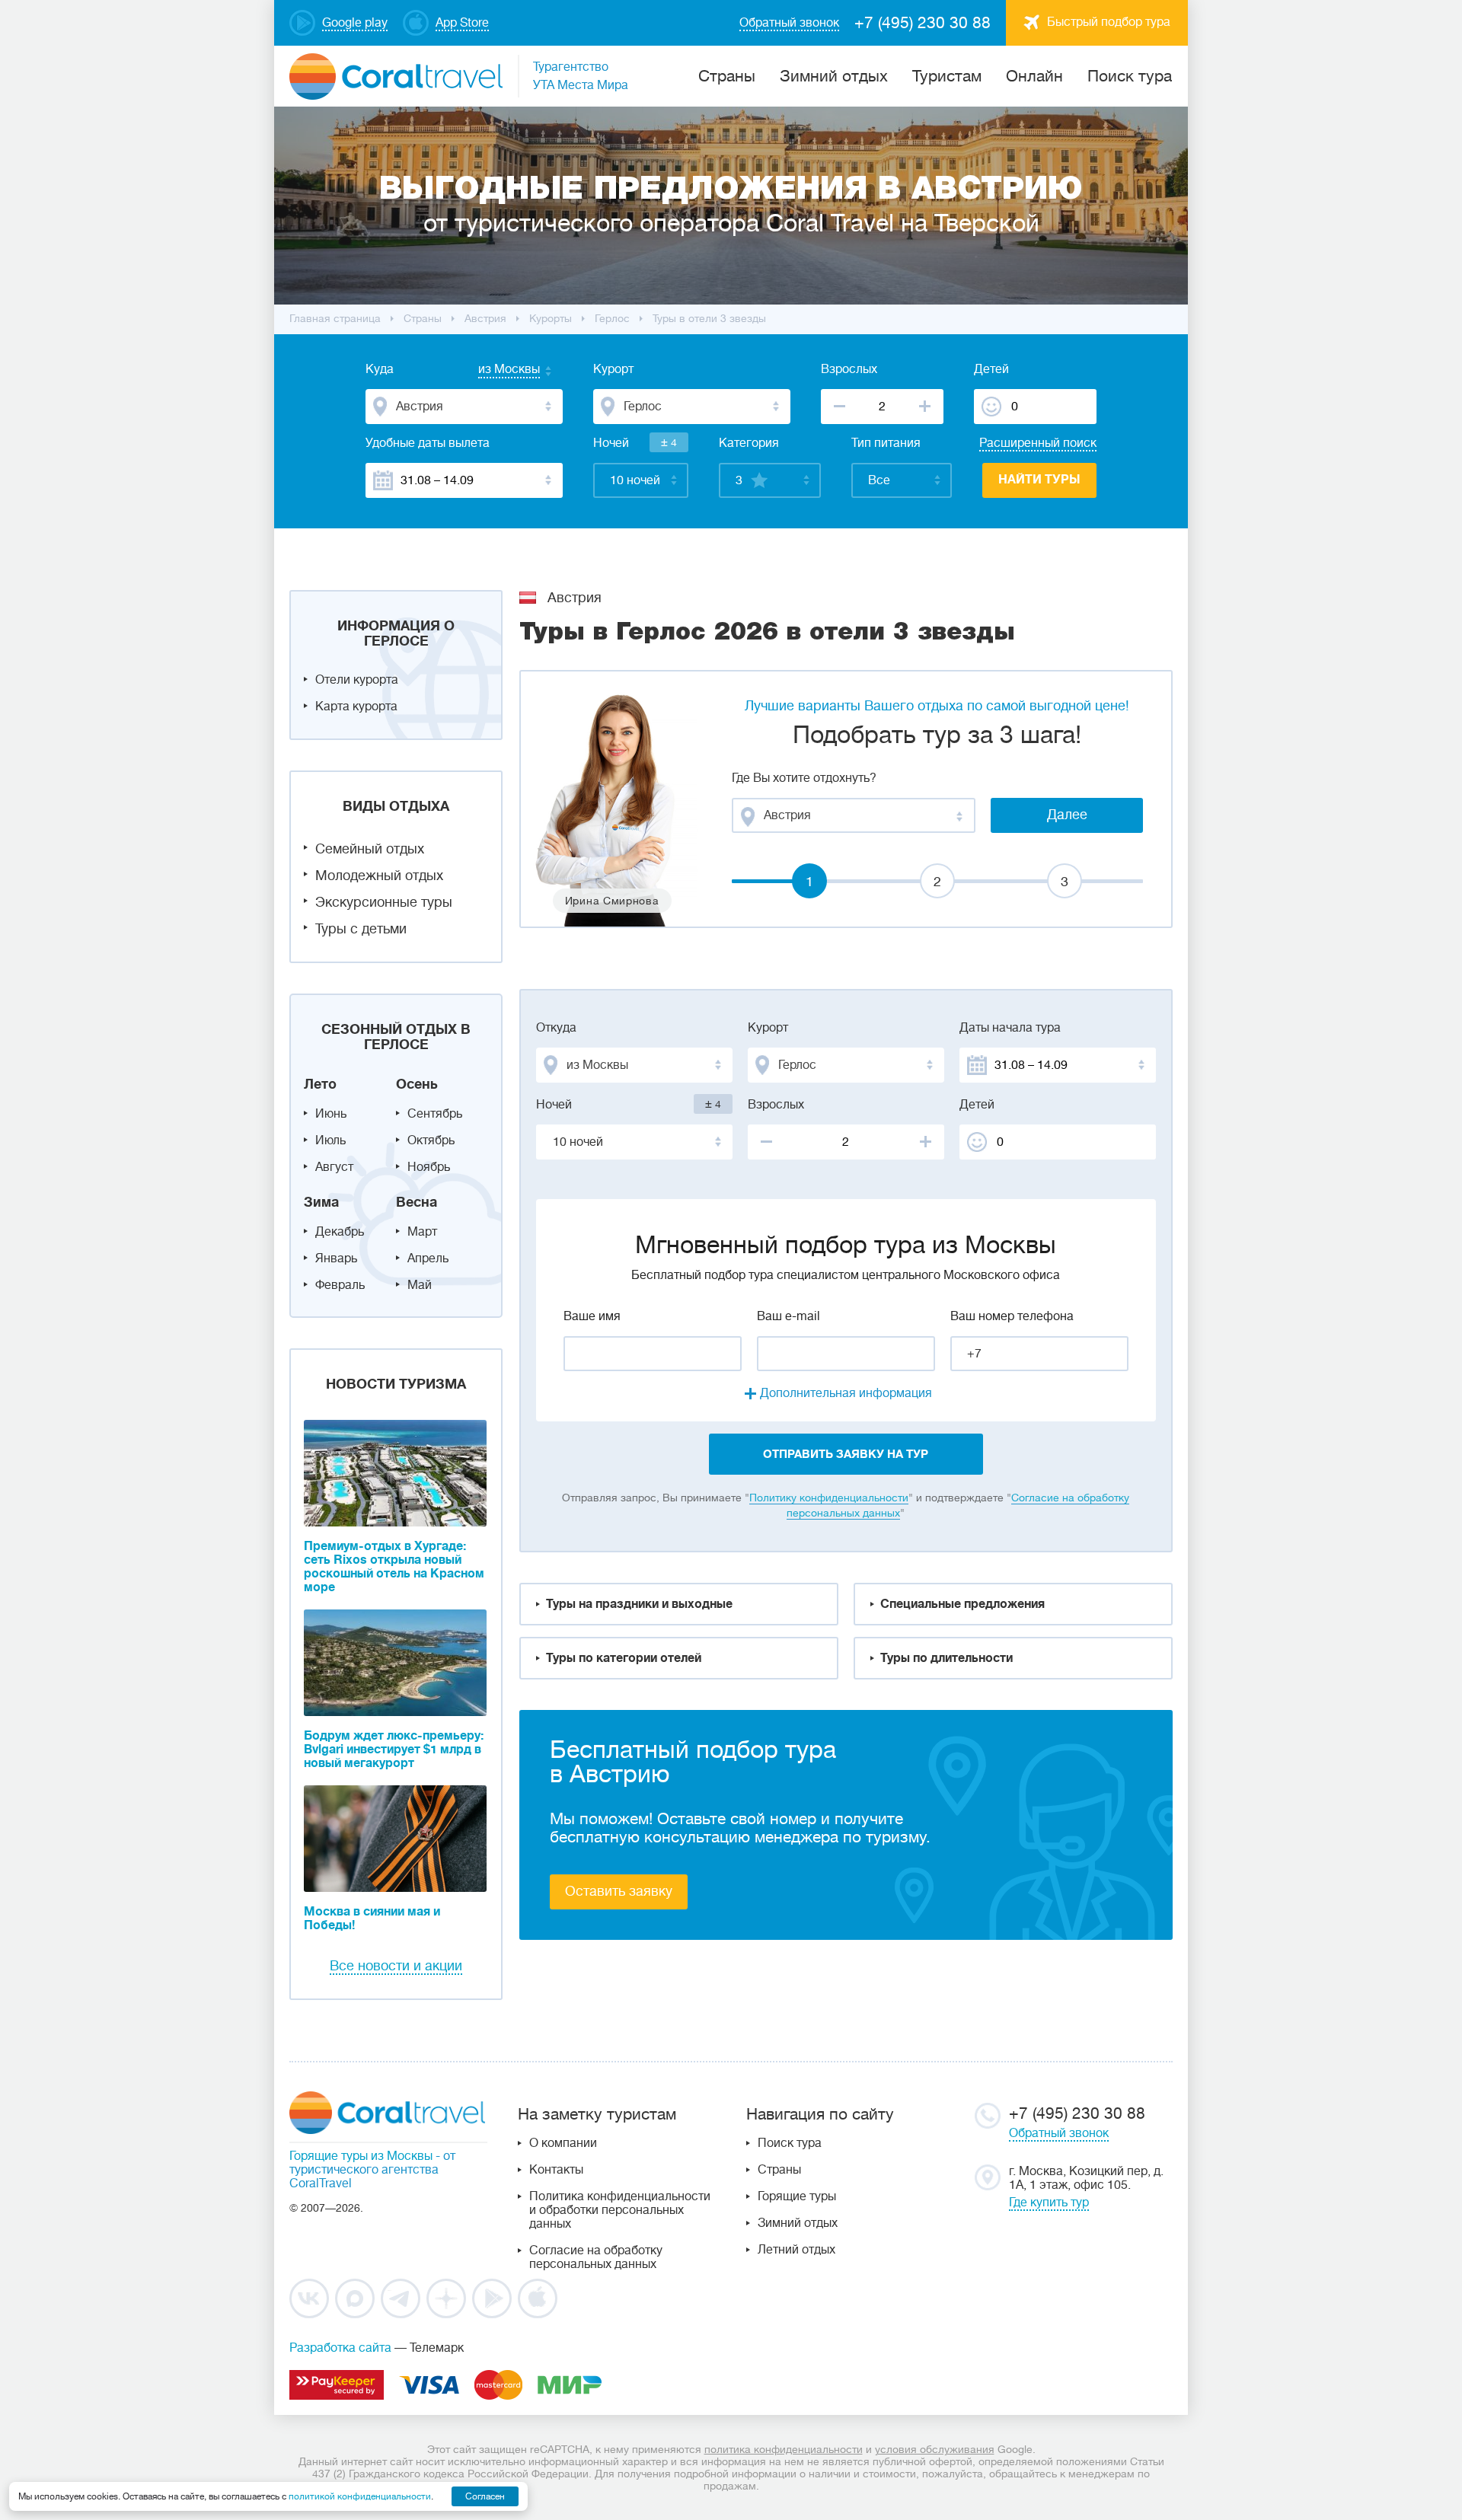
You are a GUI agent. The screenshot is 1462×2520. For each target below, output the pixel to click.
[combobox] (494, 371)
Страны (779, 2170)
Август (334, 1167)
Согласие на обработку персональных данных (596, 2257)
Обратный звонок (1059, 2133)
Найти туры (1039, 480)
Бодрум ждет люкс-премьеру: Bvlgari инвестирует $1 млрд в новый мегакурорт (394, 1750)
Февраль (340, 1285)
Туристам (947, 76)
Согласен (485, 2496)
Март (422, 1232)
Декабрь (340, 1232)
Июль (330, 1140)
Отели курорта (357, 680)
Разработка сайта (340, 2348)
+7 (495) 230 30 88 (923, 23)
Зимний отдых (834, 76)
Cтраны (727, 76)
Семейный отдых (370, 849)
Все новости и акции (396, 1966)
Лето (320, 1084)
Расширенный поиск (1038, 443)
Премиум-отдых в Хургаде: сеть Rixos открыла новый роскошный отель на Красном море (394, 1567)
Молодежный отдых (379, 876)
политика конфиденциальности (784, 2449)
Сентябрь (435, 1114)
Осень (417, 1084)
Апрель (428, 1258)
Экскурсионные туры (384, 902)
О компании (563, 2143)
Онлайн (1034, 76)
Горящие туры (797, 2196)
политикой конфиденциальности (360, 2496)
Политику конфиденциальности (829, 1498)
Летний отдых (796, 2250)
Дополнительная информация (846, 1393)
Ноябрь (429, 1167)
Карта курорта (356, 707)
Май (420, 1285)
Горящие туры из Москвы (361, 2156)
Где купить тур (1049, 2203)
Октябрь (431, 1140)
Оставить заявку (619, 1891)
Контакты (556, 2170)
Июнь (331, 1114)
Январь (336, 1258)
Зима (321, 1202)
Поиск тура (1130, 76)
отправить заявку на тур (846, 1454)
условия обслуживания (935, 2449)
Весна (417, 1202)
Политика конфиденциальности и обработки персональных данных (620, 2210)
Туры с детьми (361, 929)
